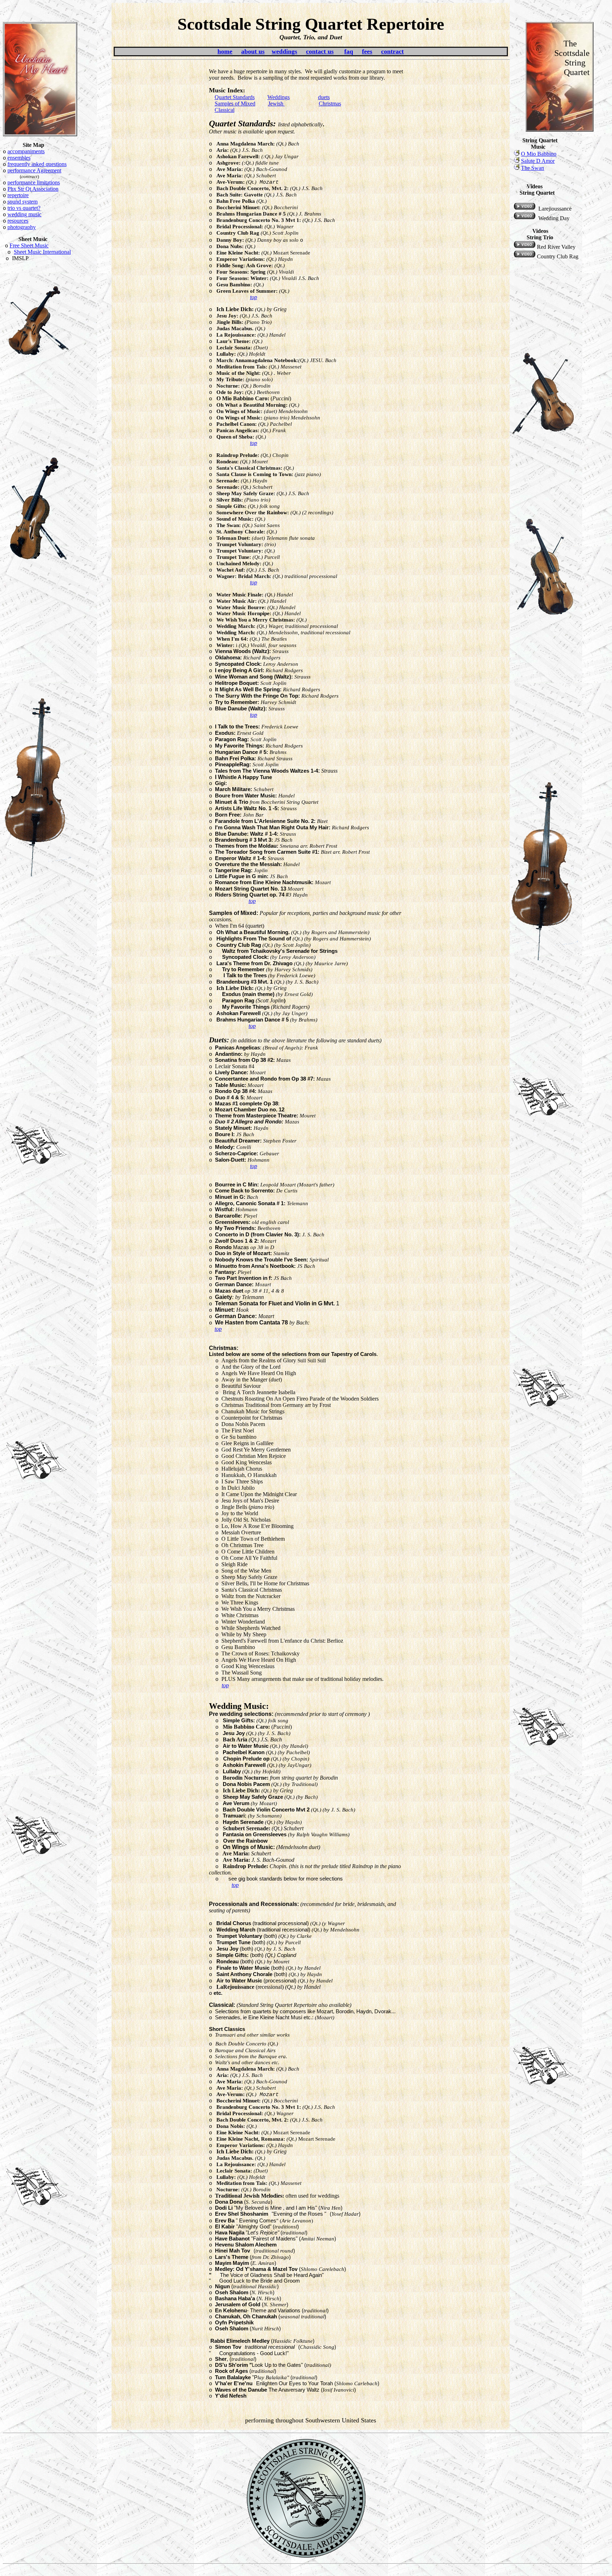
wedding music (24, 214)
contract (392, 51)
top (254, 297)
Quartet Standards (235, 97)
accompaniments (26, 151)
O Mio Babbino (539, 154)
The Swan (532, 168)
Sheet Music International (42, 252)
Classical (225, 110)
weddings (284, 51)
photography (22, 227)
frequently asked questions (37, 164)
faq (349, 51)
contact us (320, 51)
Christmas (330, 104)
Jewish (276, 104)
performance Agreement (34, 170)
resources (18, 221)
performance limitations (34, 182)
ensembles (19, 158)
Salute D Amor (538, 161)
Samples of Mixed (235, 104)
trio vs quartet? (24, 208)
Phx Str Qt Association (33, 189)
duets (324, 97)
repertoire (18, 195)
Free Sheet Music (29, 245)
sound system (22, 202)
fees (367, 51)
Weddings (279, 97)
